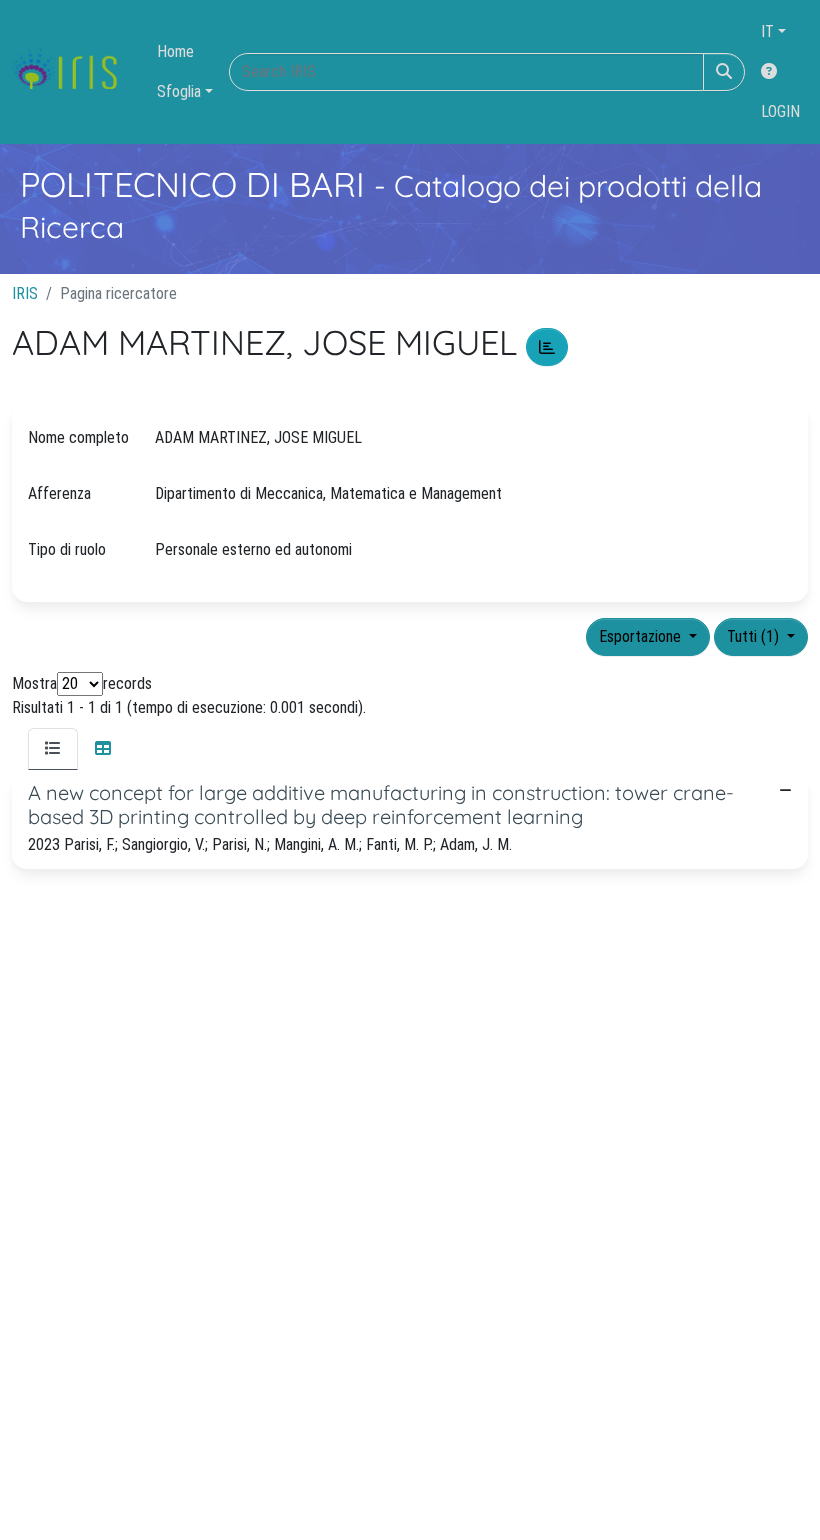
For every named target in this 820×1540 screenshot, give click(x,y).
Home (175, 51)
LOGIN (780, 111)
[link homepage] (72, 72)
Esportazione (642, 636)
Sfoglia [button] (179, 91)
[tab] (53, 749)
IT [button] (767, 31)
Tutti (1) (755, 636)
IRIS (25, 293)
